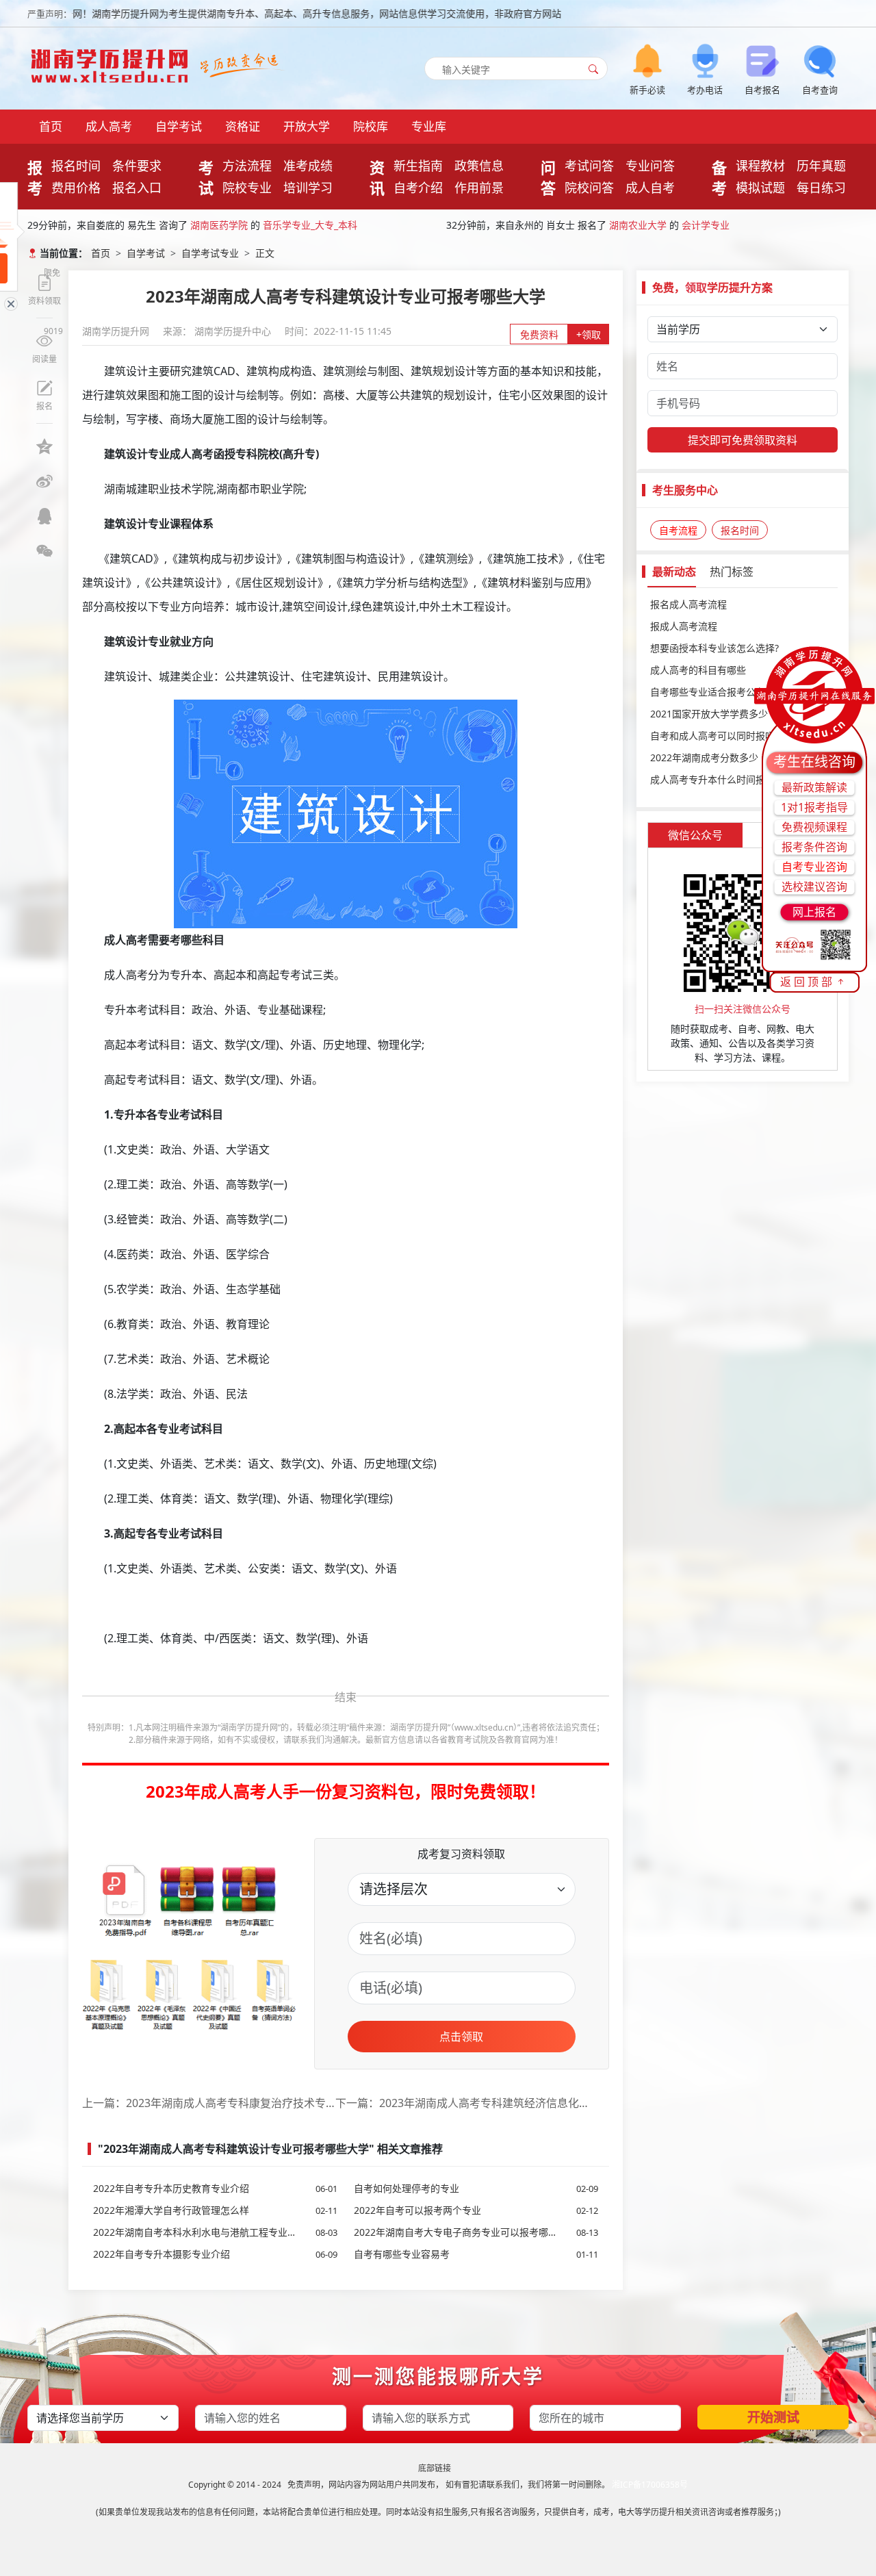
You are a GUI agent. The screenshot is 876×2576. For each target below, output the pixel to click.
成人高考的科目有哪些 (698, 670)
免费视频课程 (814, 827)
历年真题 (821, 166)
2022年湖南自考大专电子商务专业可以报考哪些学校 (476, 2232)
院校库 (371, 126)
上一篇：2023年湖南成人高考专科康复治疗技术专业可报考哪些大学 (209, 2103)
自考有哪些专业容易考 (476, 2254)
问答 (548, 177)
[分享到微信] (44, 551)
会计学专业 (706, 225)
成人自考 (650, 188)
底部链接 (435, 2468)
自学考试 (179, 126)
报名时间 (76, 166)
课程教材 (760, 166)
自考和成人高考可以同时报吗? (714, 736)
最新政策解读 (814, 787)
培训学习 (308, 188)
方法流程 (247, 166)
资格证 (243, 126)
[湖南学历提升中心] (113, 62)
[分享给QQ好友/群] (44, 516)
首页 (51, 126)
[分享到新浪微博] (44, 481)
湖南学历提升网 (117, 331)
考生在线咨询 (814, 762)
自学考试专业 (210, 253)
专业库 (429, 126)
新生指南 (418, 166)
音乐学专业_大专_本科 (310, 225)
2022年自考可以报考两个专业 (476, 2210)
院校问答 (589, 188)
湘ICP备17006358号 (650, 2485)
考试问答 (589, 166)
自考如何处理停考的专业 (476, 2188)
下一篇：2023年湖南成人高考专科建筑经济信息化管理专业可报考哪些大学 (462, 2103)
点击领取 (461, 2037)
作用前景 (479, 188)
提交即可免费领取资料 (743, 440)
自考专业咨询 (814, 867)
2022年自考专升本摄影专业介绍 (215, 2254)
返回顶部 (808, 982)
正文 (265, 253)
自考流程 (678, 530)
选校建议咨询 (814, 887)
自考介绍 (418, 188)
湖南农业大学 (638, 225)
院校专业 (247, 188)
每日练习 (821, 188)
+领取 (589, 334)
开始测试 (773, 2417)
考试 (206, 177)
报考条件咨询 (814, 847)
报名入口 (137, 188)
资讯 (377, 177)
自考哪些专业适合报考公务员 (712, 692)
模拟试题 (760, 188)
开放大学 (307, 126)
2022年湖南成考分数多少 (704, 757)
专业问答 (650, 166)
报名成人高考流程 (688, 604)
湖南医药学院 (219, 225)
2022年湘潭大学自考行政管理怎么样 (215, 2210)
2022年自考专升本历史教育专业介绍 (215, 2188)
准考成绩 (308, 166)
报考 (35, 177)
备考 (719, 177)
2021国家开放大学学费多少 (709, 714)
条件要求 (137, 166)
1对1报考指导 (814, 807)
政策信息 (479, 166)
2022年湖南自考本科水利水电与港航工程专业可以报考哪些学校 (215, 2232)
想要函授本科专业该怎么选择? (714, 648)
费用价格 (76, 188)
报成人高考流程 (684, 626)
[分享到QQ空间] (44, 446)
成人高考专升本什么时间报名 (712, 779)
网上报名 (814, 912)
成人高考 (109, 126)
